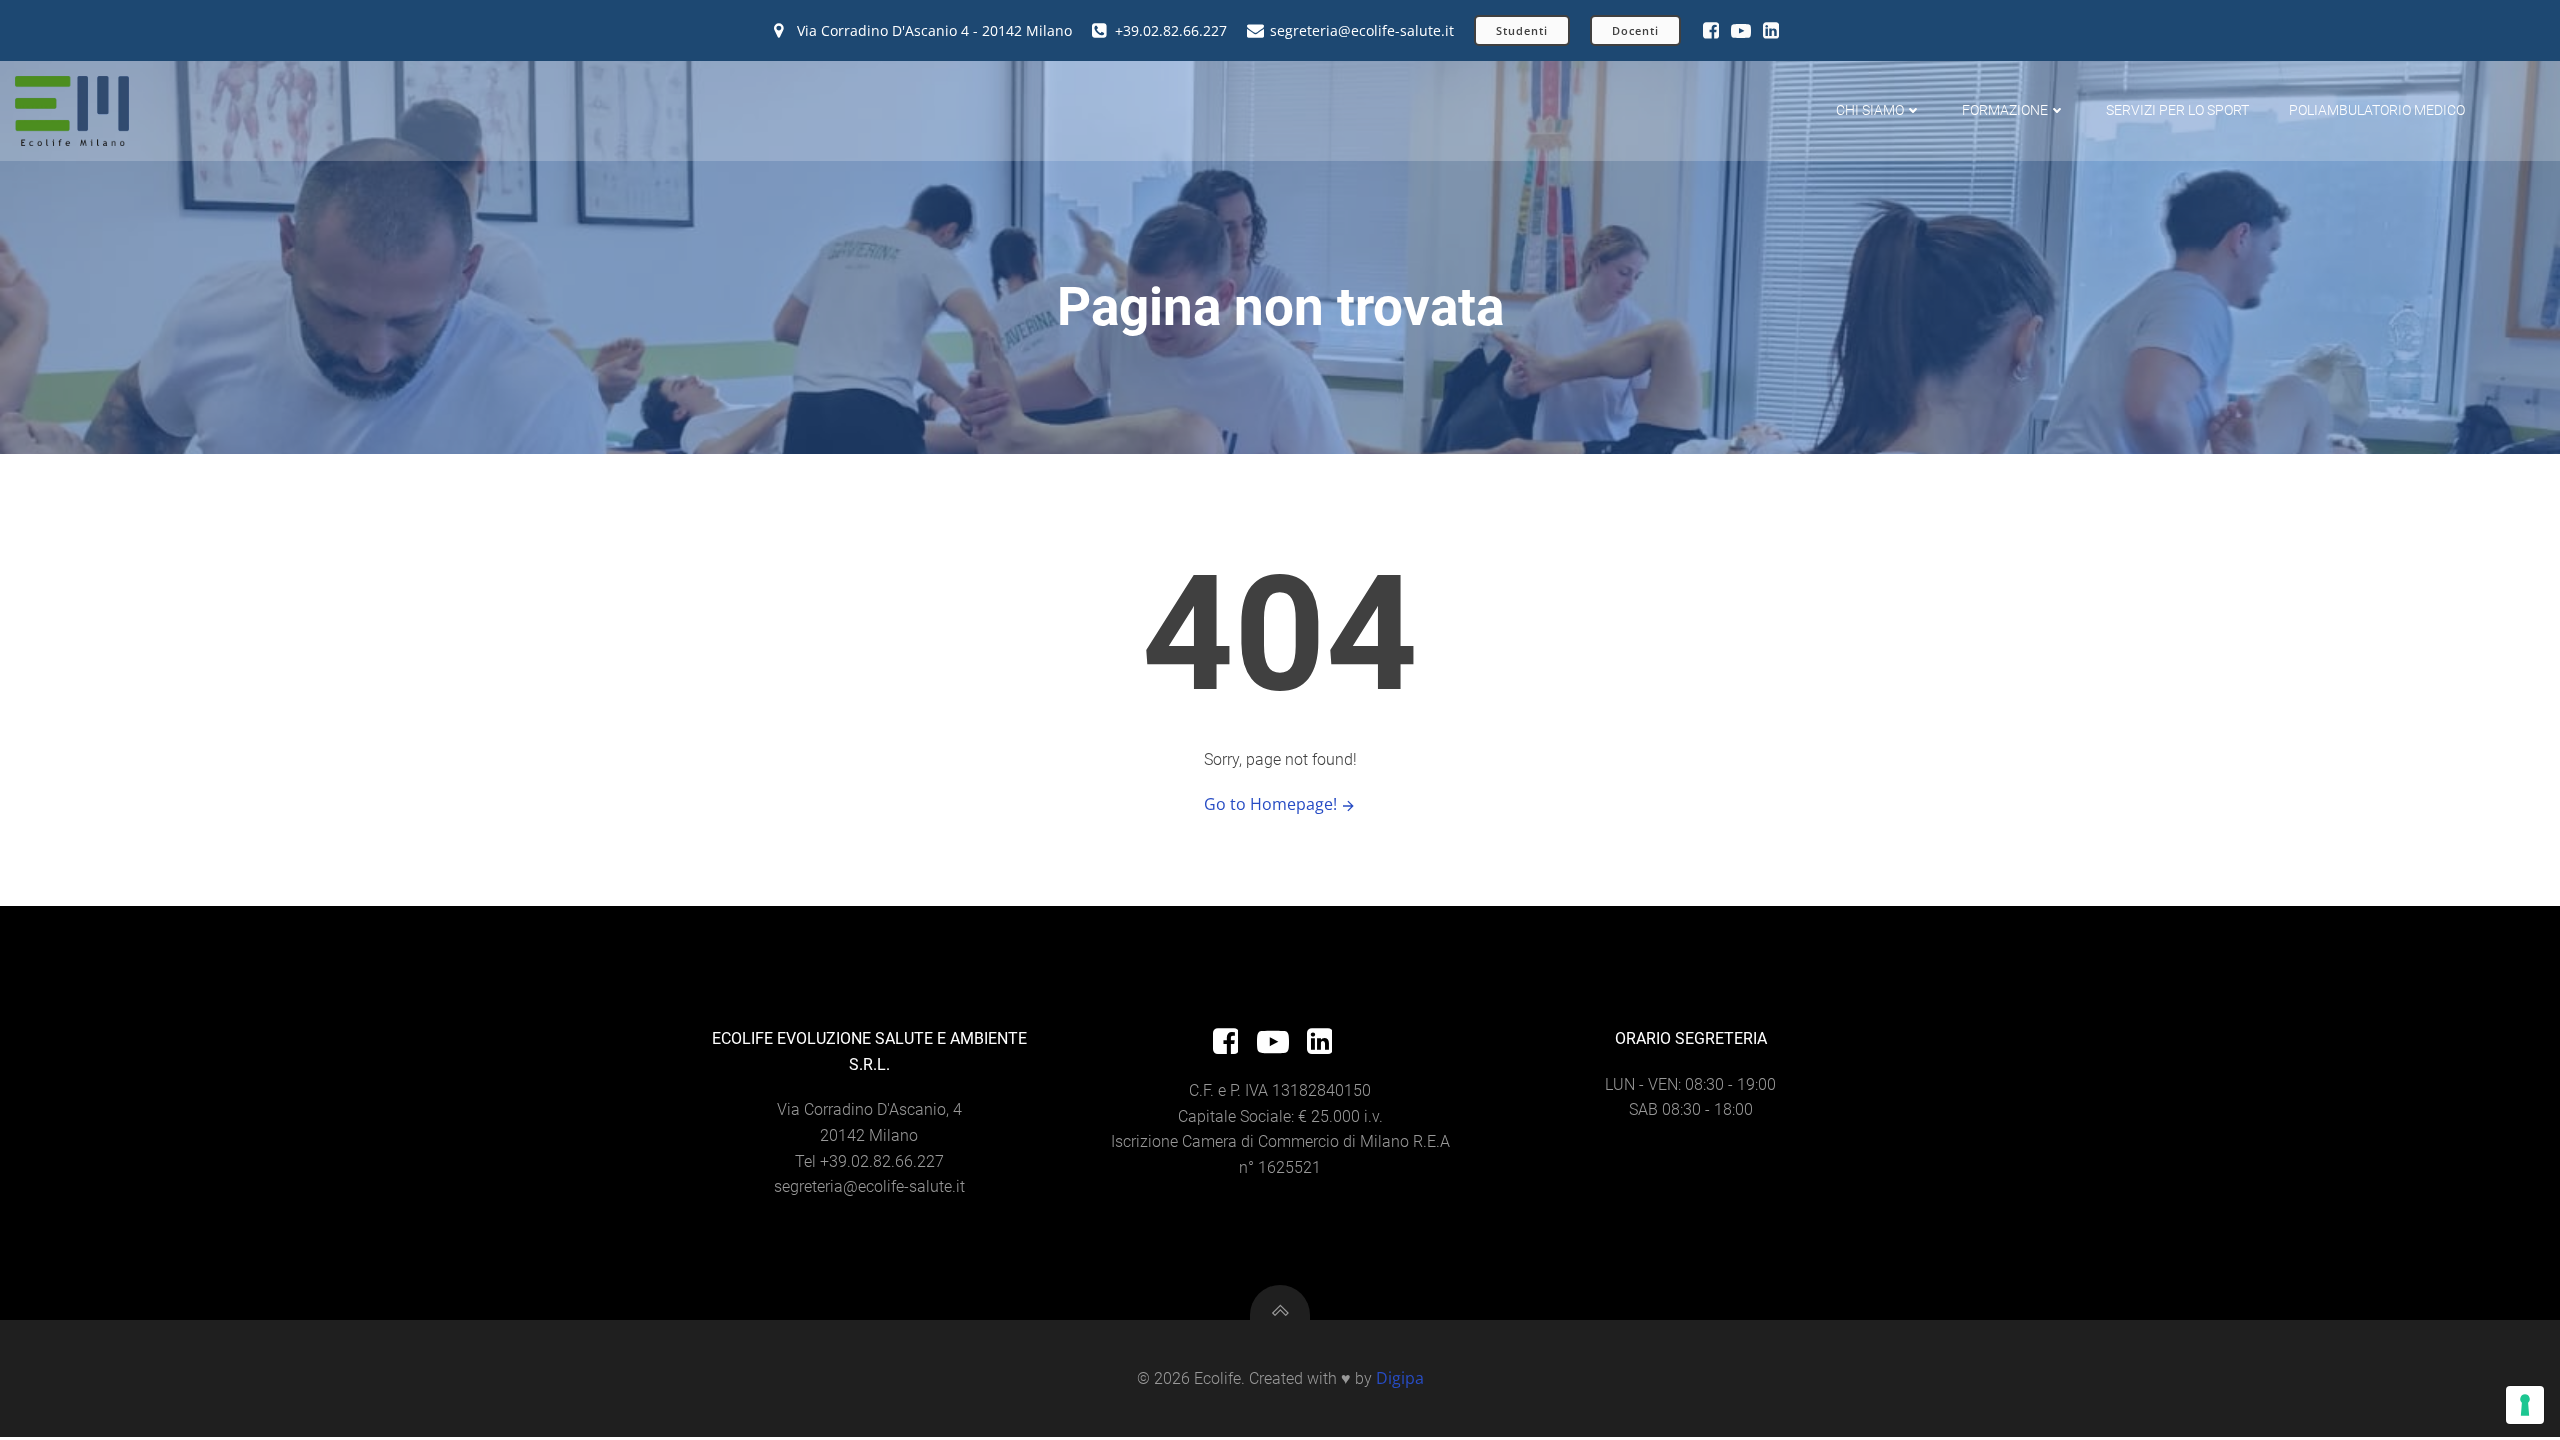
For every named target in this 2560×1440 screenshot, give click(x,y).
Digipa (1400, 1378)
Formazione (2005, 110)
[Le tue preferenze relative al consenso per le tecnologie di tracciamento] (2525, 1405)
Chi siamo (1870, 110)
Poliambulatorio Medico (2377, 110)
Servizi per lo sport (2177, 110)
